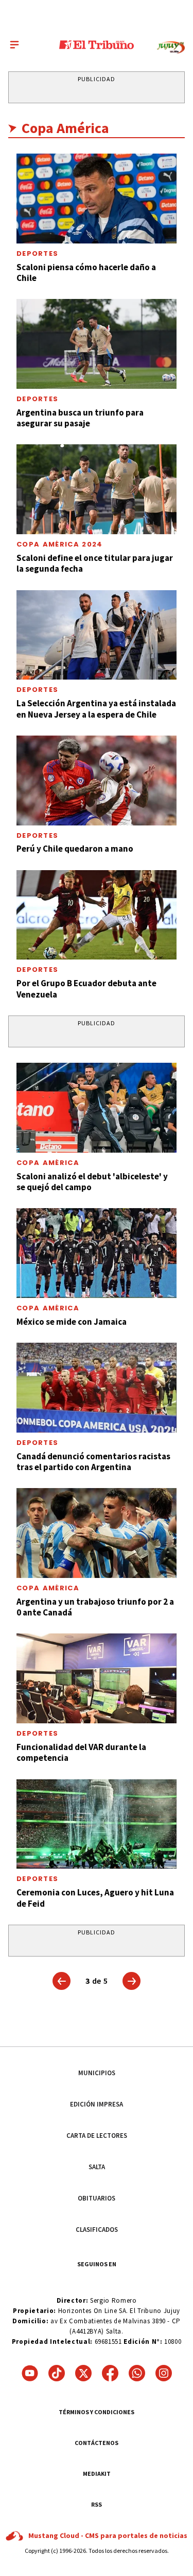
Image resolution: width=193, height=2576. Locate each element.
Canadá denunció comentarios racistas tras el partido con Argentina (93, 1462)
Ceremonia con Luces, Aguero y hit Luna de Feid (95, 1898)
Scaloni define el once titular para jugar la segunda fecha (95, 563)
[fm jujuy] (171, 48)
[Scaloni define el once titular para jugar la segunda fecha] (97, 489)
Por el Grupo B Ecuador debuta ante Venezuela (86, 989)
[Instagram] (164, 2373)
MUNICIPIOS (97, 2073)
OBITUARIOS (97, 2198)
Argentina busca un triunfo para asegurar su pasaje (80, 418)
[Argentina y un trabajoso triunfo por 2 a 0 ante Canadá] (97, 1533)
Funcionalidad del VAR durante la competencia (81, 1752)
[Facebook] (110, 2373)
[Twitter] (83, 2373)
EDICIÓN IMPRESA (97, 2104)
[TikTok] (57, 2373)
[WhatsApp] (137, 2373)
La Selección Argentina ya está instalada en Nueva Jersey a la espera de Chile (96, 709)
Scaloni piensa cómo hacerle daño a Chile (86, 272)
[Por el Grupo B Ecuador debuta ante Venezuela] (97, 915)
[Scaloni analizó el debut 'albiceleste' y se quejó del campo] (97, 1108)
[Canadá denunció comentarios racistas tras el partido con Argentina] (97, 1388)
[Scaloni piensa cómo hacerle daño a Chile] (97, 199)
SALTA (97, 2167)
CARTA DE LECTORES (97, 2136)
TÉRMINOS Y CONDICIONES (97, 2412)
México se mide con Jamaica (72, 1322)
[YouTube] (30, 2373)
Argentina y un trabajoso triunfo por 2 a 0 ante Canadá (95, 1607)
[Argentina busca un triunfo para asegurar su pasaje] (97, 344)
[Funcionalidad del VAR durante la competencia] (97, 1678)
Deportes (37, 253)
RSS (97, 2504)
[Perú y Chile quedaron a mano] (97, 781)
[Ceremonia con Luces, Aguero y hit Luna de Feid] (97, 1824)
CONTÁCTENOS (97, 2443)
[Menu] (14, 45)
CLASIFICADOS (97, 2230)
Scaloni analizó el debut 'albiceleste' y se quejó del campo (92, 1182)
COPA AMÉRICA (48, 1163)
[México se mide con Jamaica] (97, 1253)
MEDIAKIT (97, 2474)
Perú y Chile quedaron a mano (75, 849)
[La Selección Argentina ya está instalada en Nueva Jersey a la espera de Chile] (97, 635)
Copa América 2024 (60, 544)
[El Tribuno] (97, 45)
